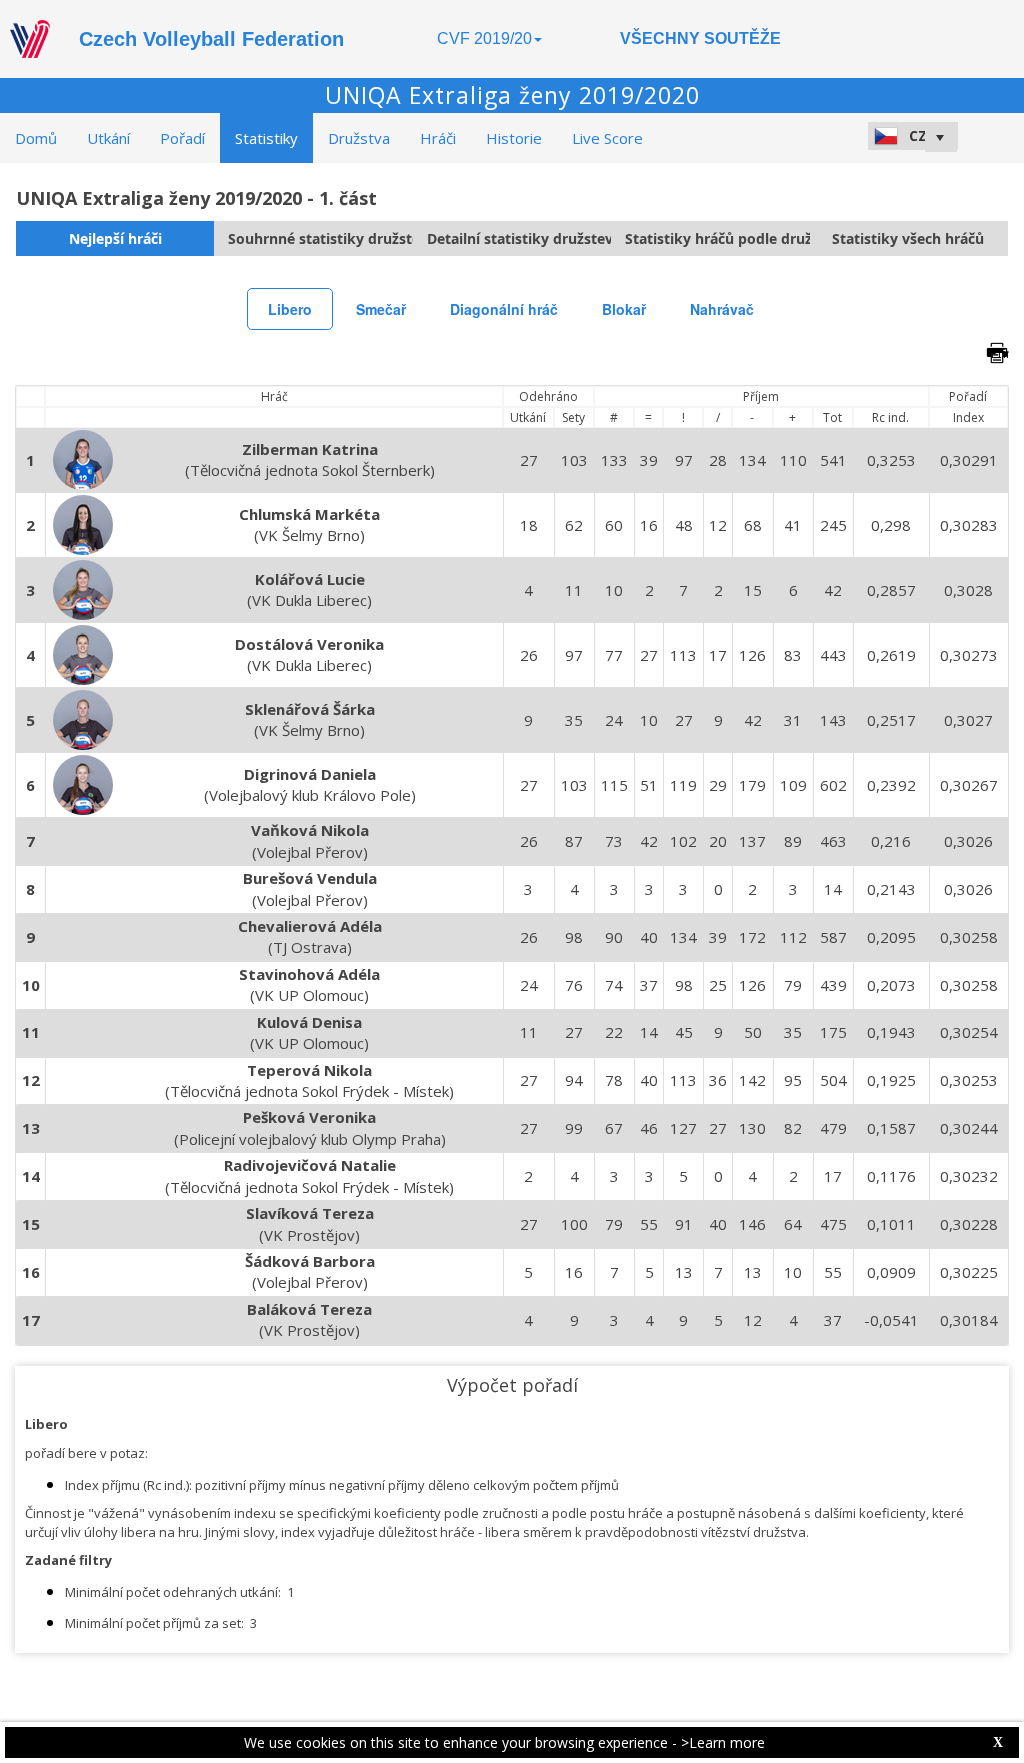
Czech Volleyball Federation (211, 39)
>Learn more (723, 1742)
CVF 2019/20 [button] (484, 38)
